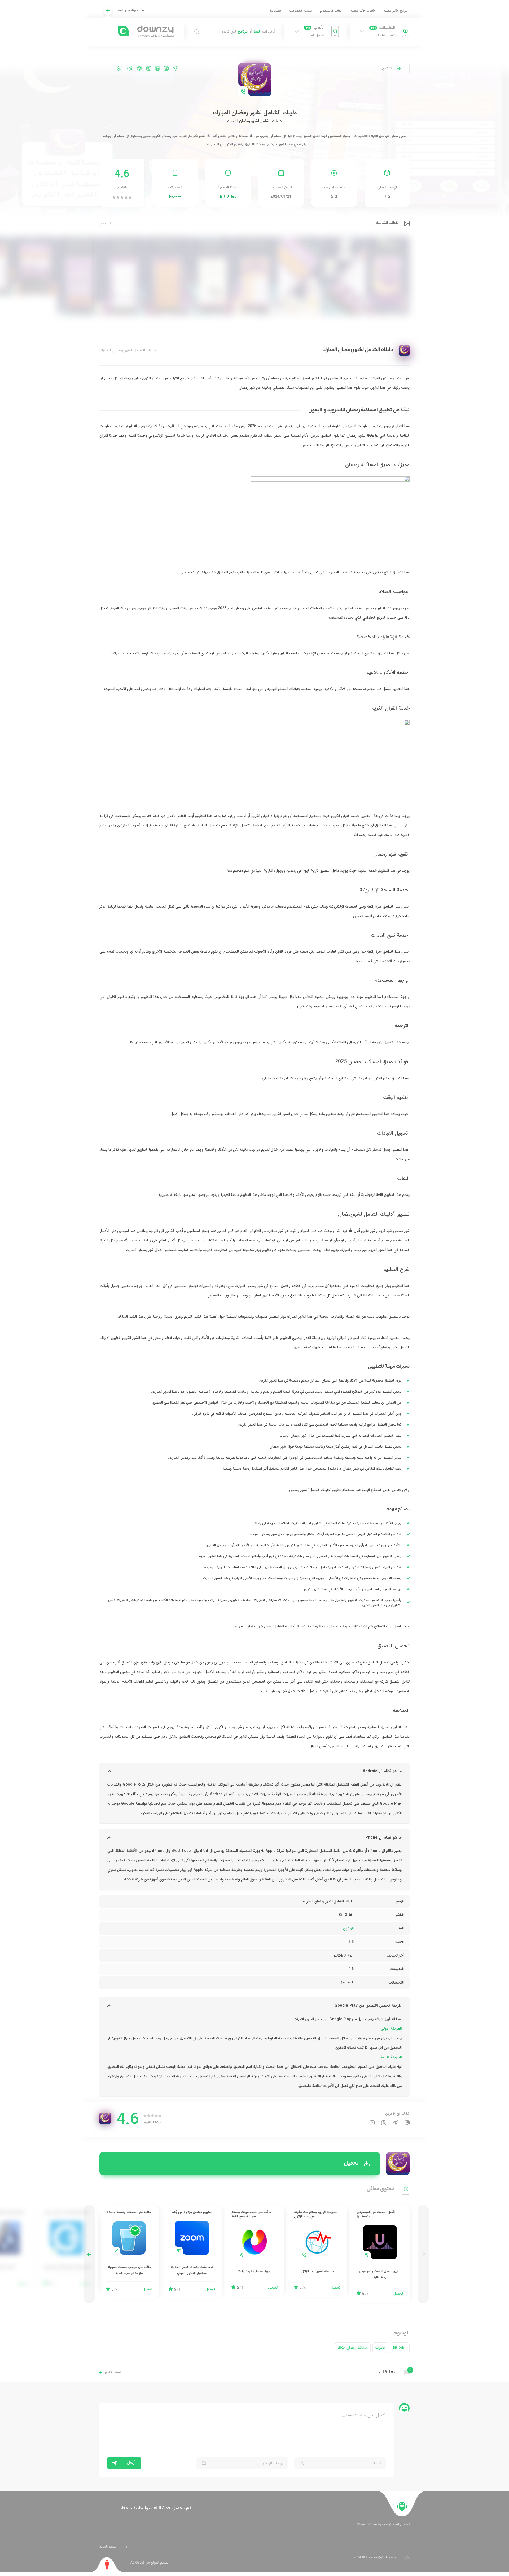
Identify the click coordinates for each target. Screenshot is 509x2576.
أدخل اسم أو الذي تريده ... (246, 32)
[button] (89, 2254)
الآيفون (387, 68)
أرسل (131, 2463)
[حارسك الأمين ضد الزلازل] (317, 2251)
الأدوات (380, 2348)
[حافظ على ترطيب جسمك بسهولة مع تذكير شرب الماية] (129, 2252)
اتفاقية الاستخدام (331, 11)
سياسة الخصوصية (300, 11)
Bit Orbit (228, 197)
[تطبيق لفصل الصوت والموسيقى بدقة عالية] (380, 2254)
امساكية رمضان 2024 (353, 2348)
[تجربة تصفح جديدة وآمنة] (254, 2251)
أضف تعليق (113, 2372)
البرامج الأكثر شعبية (396, 11)
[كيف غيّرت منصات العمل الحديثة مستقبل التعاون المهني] (192, 2252)
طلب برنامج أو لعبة (131, 10)
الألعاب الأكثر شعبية (363, 11)
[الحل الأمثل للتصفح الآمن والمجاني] (67, 2249)
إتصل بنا (276, 11)
